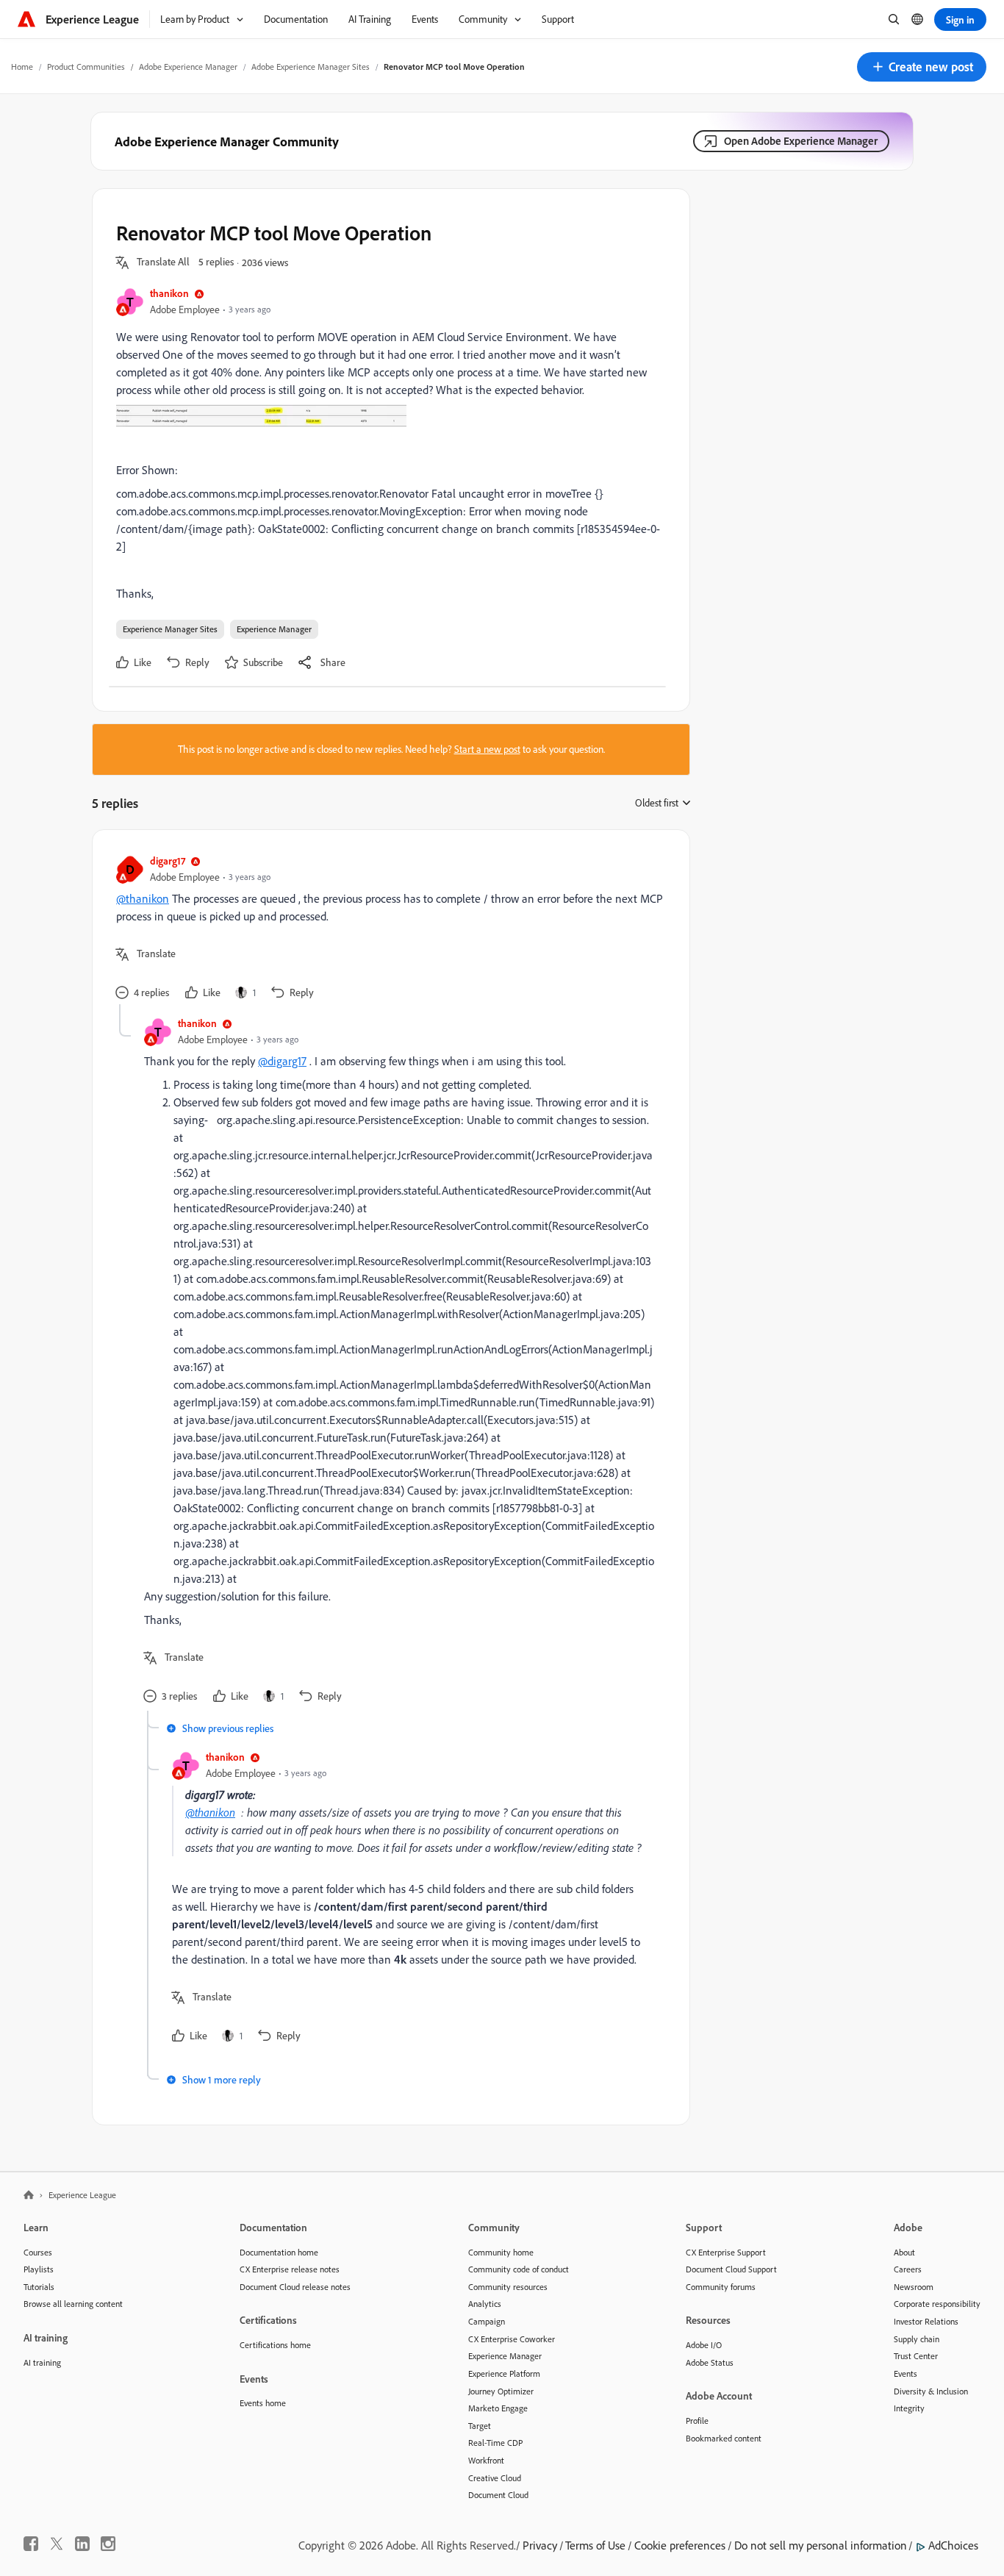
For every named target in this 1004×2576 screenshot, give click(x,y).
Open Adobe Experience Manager (801, 141)
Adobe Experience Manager (188, 67)
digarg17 (168, 861)
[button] (922, 67)
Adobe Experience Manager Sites (311, 67)
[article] (387, 929)
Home (22, 67)
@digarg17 (282, 1061)
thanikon (169, 293)
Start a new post (487, 749)
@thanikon (143, 898)
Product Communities (86, 67)
